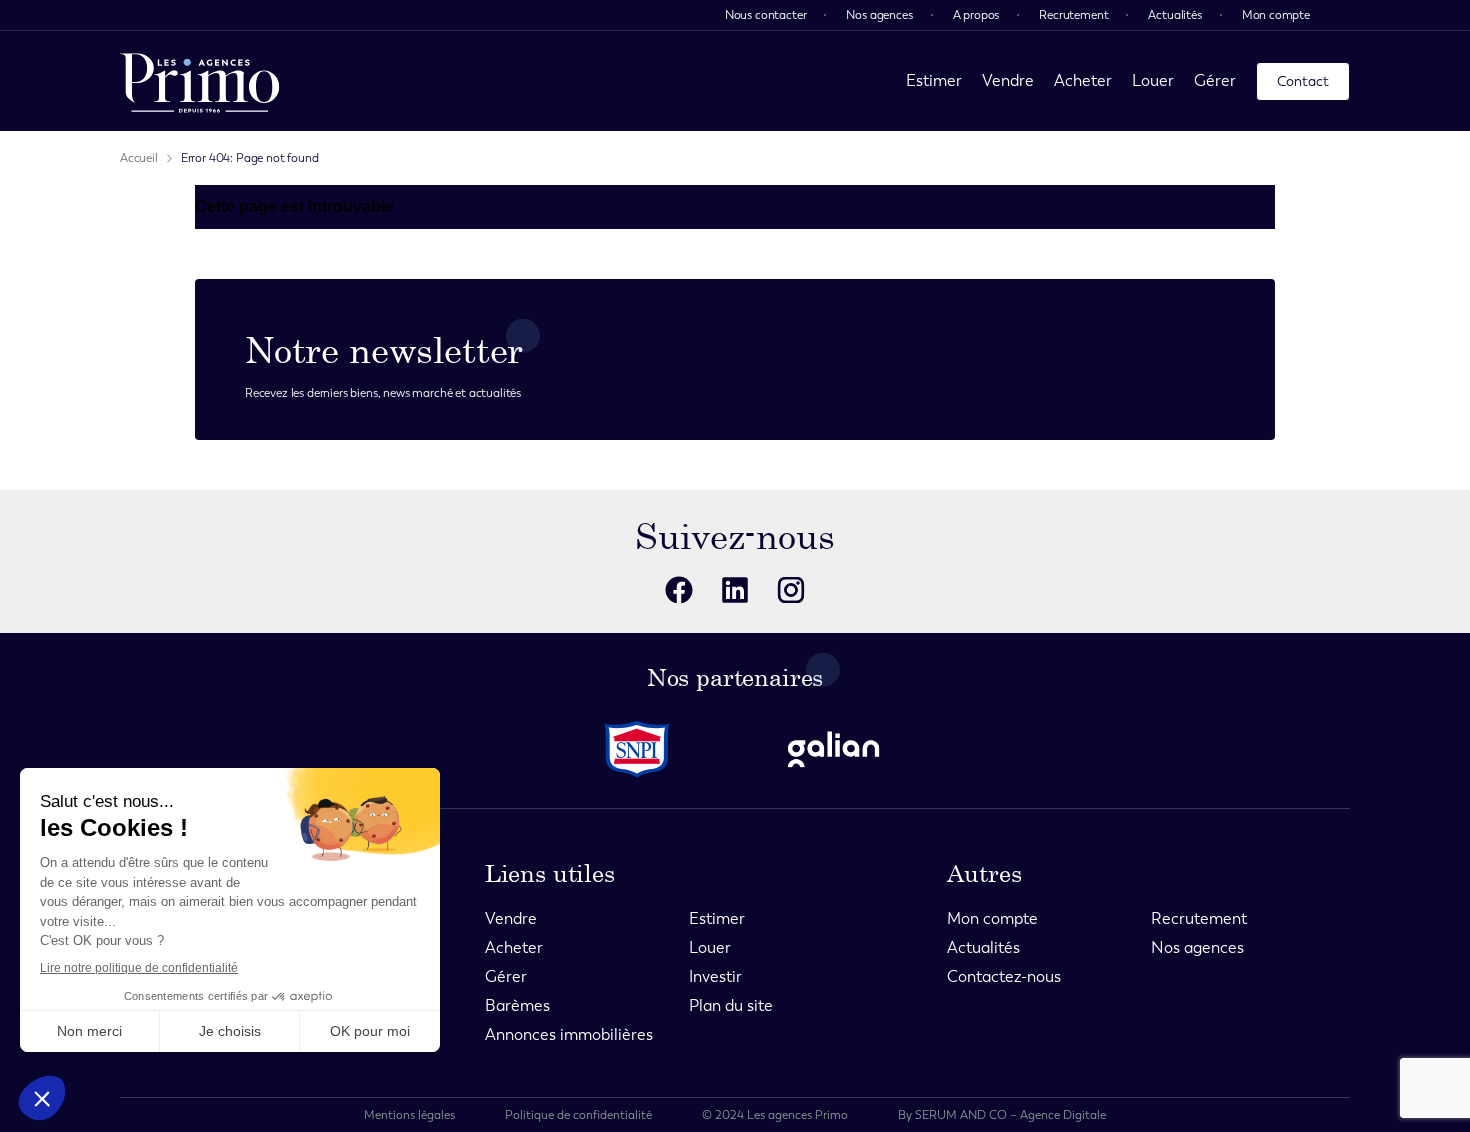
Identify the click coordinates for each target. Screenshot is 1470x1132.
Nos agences (879, 15)
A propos (976, 15)
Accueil (139, 158)
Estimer (934, 80)
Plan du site (731, 1005)
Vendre (1008, 80)
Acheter (1083, 80)
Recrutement (1073, 15)
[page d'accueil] (200, 81)
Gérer (1215, 80)
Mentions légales (409, 1115)
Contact (1303, 81)
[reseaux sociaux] (679, 590)
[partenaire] (637, 749)
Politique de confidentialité (578, 1115)
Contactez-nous (1004, 976)
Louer (1153, 80)
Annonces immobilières (569, 1034)
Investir (715, 976)
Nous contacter (766, 15)
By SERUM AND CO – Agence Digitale (1002, 1115)
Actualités (1174, 15)
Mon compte (1276, 15)
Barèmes (517, 1005)
